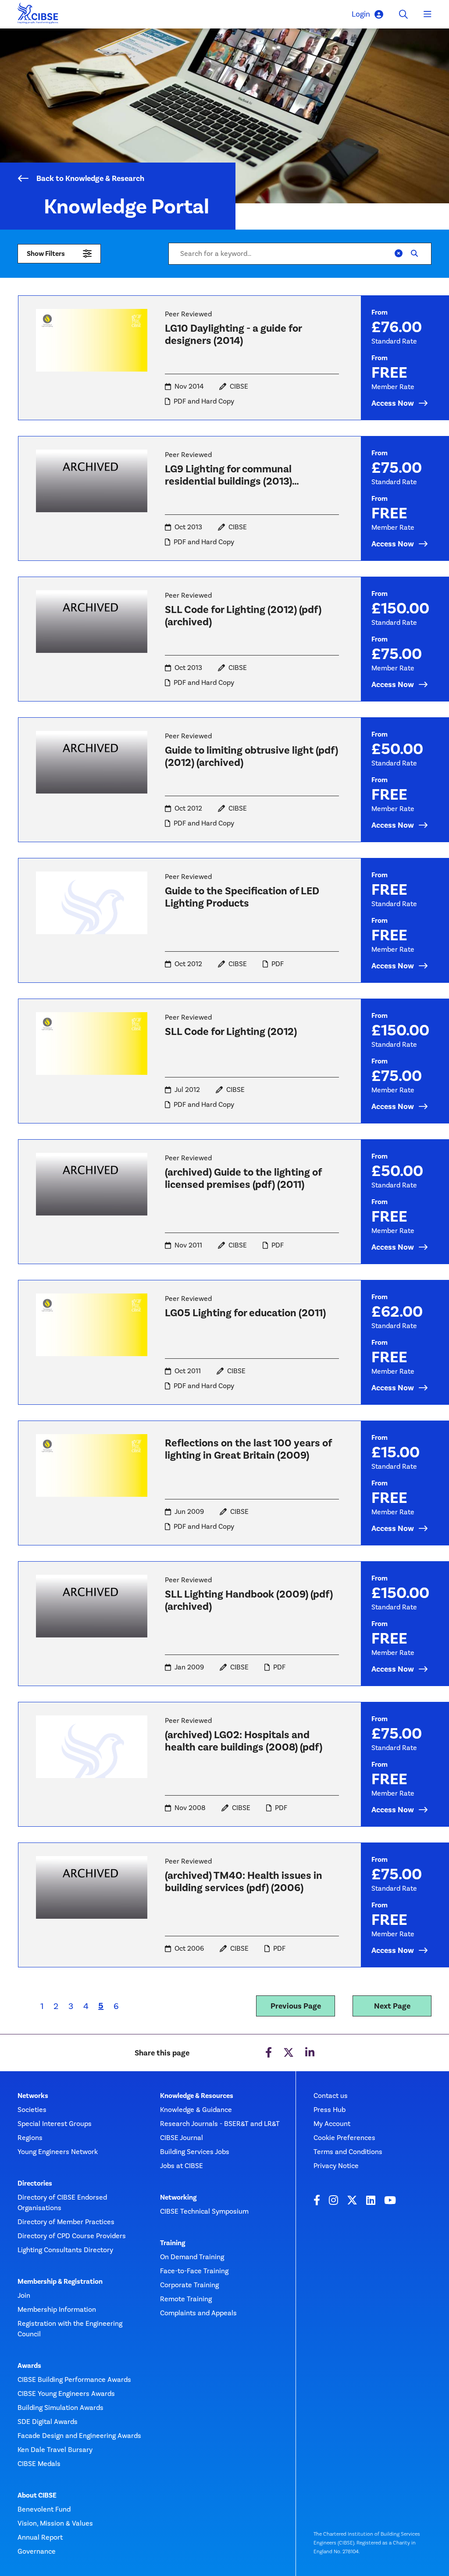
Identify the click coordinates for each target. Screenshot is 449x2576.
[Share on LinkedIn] (310, 2053)
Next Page (392, 2006)
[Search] (414, 254)
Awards (29, 2366)
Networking (178, 2197)
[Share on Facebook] (269, 2053)
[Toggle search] (403, 14)
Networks (33, 2096)
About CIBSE (37, 2495)
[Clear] (399, 254)
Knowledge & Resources (197, 2096)
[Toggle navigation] (428, 14)
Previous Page (296, 2006)
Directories (35, 2183)
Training (173, 2243)
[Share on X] (289, 2053)
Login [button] (361, 14)
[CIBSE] (38, 16)
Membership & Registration (60, 2282)
